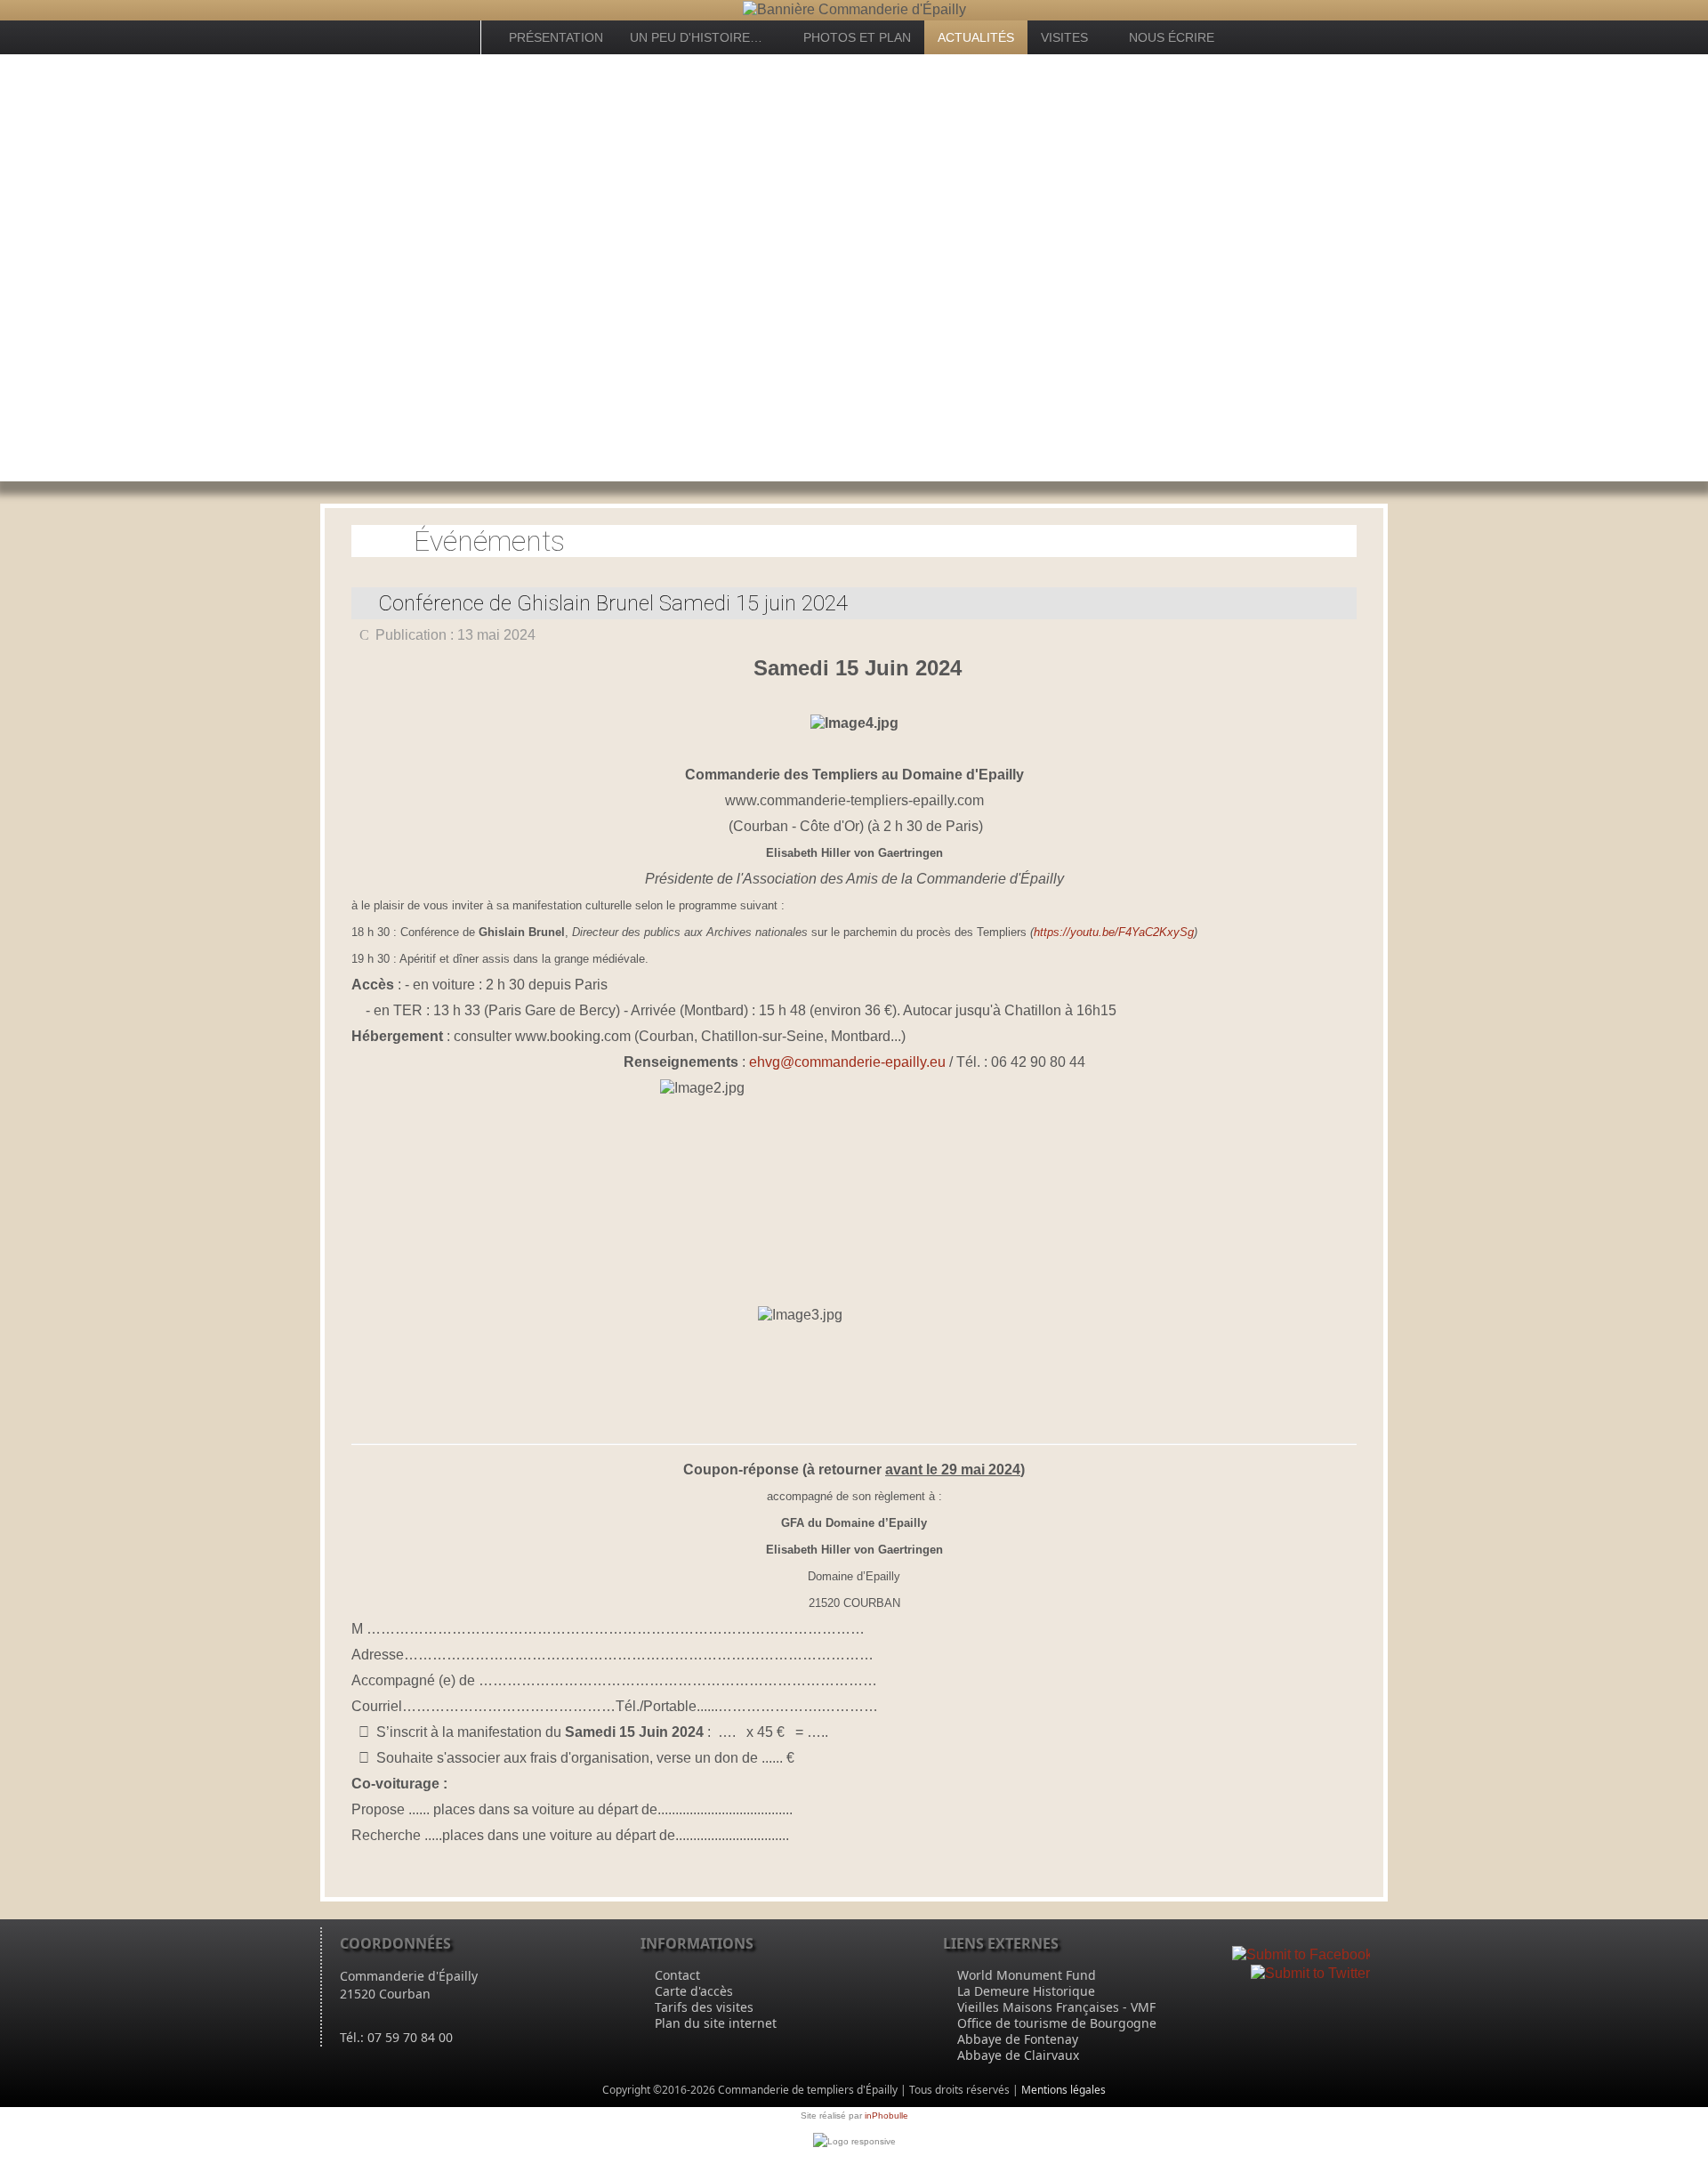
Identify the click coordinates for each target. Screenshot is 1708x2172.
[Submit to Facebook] (1302, 1954)
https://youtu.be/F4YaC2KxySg (1114, 932)
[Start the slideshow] (1654, 268)
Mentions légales (1063, 2090)
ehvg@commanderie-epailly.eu (847, 1062)
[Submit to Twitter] (1310, 1972)
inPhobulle (886, 2115)
